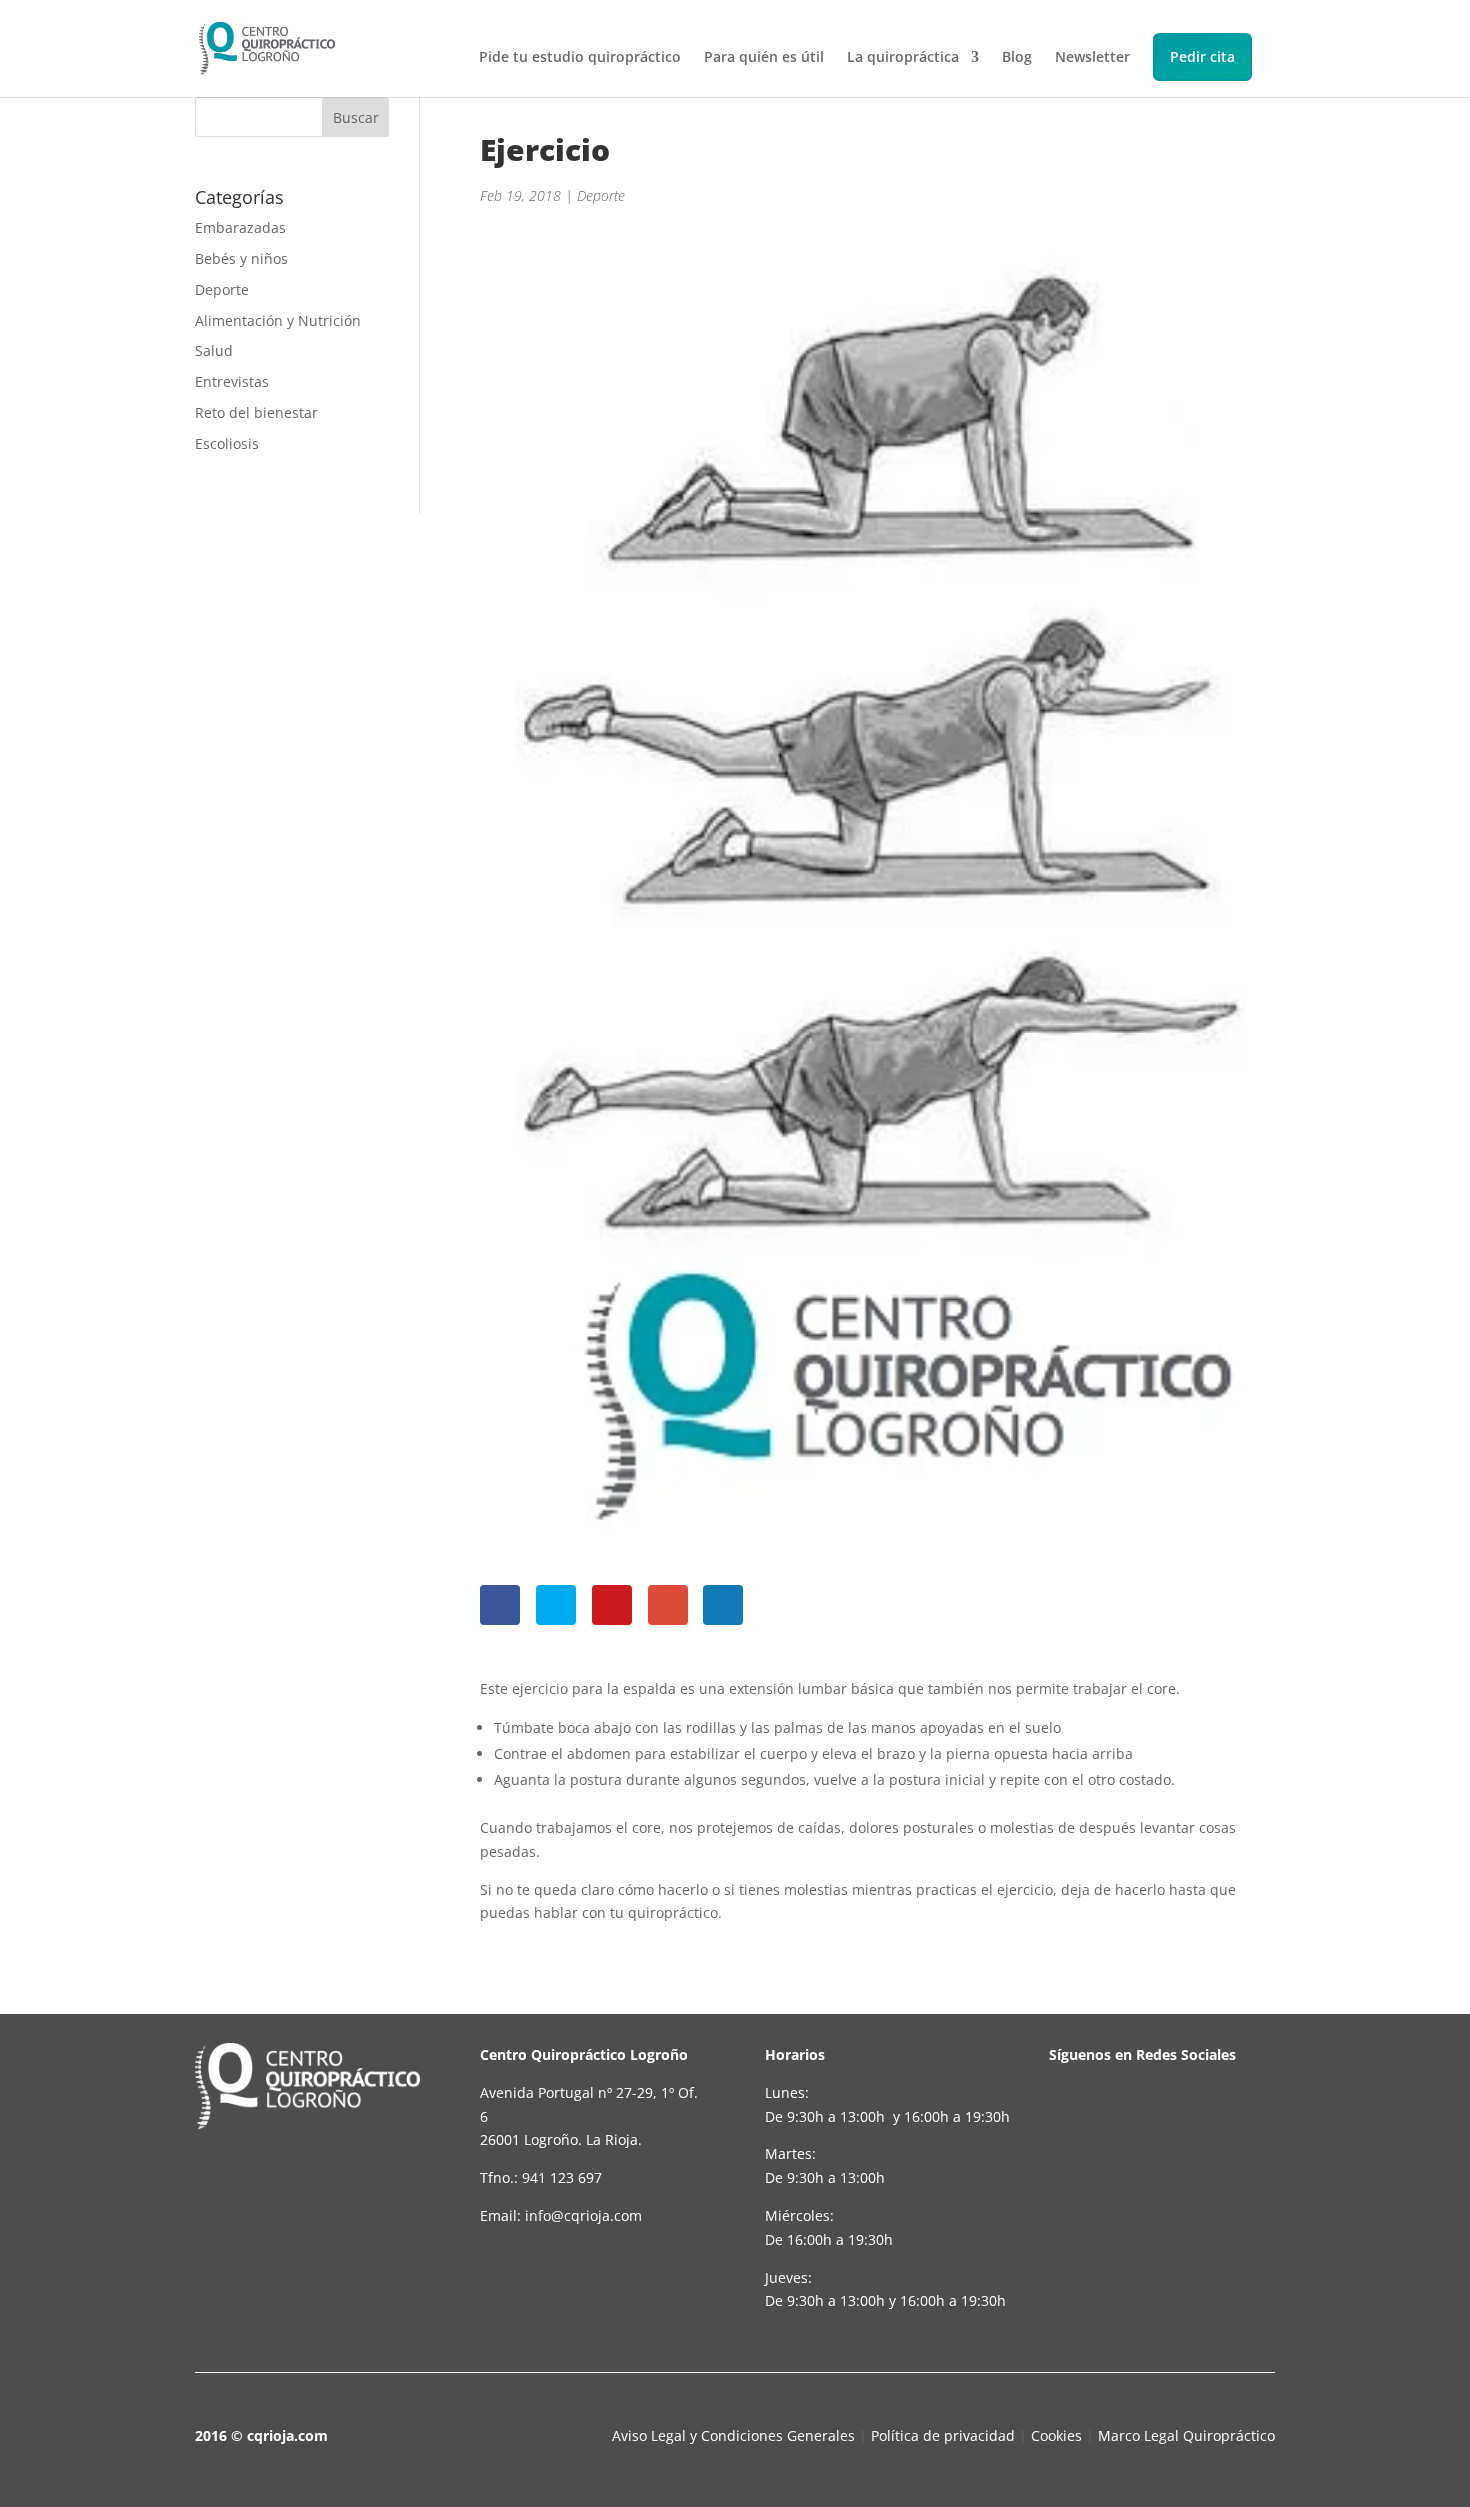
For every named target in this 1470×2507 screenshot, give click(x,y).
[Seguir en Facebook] (1079, 2127)
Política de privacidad (943, 2435)
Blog (1017, 58)
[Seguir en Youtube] (1147, 2127)
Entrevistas (232, 381)
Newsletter (1092, 58)
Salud (214, 350)
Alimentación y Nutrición (278, 320)
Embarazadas (240, 227)
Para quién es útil (764, 58)
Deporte (222, 289)
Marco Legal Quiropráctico (1186, 2435)
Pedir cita (1202, 56)
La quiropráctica (903, 58)
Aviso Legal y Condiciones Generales (733, 2435)
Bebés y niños (241, 258)
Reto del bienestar (256, 412)
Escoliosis (227, 443)
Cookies (1056, 2435)
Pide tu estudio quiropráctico (580, 58)
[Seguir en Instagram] (1215, 2127)
